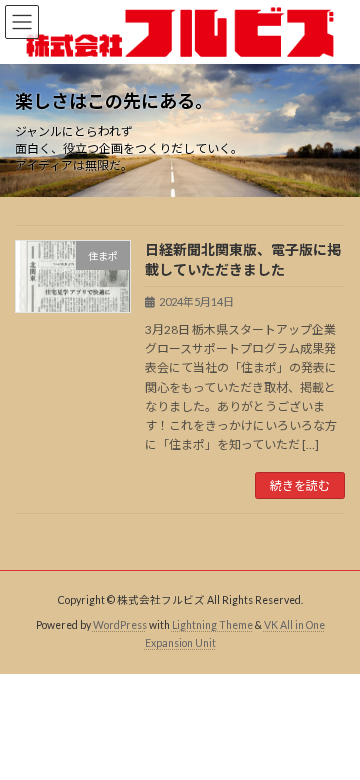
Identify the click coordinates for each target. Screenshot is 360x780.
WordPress (120, 625)
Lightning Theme (212, 625)
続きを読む (300, 485)
